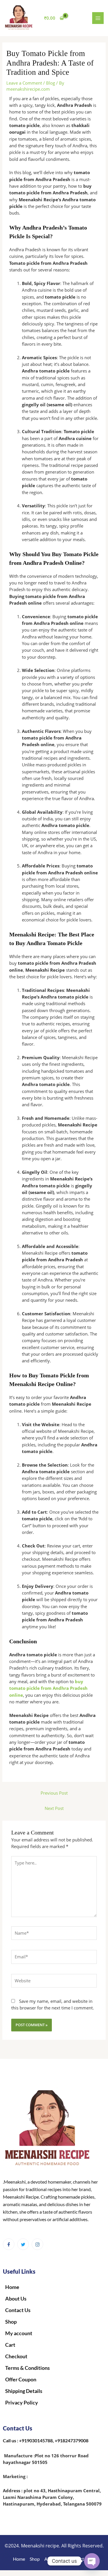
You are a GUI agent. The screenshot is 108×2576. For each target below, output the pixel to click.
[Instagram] (37, 2244)
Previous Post (54, 1793)
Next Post (54, 1808)
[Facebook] (9, 2244)
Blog (51, 83)
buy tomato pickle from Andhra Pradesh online (48, 1688)
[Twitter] (23, 2244)
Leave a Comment (24, 83)
